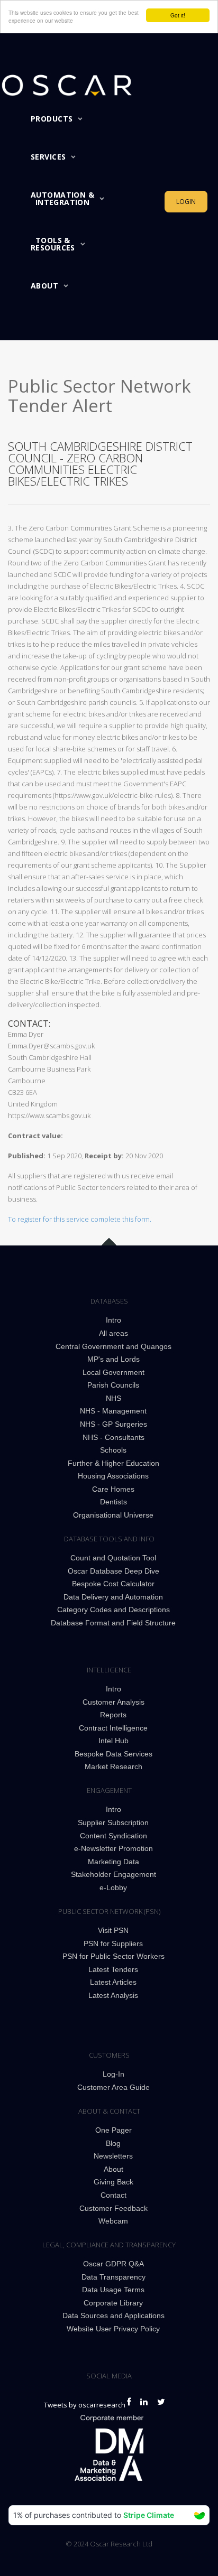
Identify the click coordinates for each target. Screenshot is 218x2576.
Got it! (178, 15)
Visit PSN (113, 1930)
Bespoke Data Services (113, 1754)
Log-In (113, 2074)
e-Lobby (113, 1887)
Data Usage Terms (113, 2290)
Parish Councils (113, 1385)
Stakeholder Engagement (113, 1874)
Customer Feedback (113, 2208)
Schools (113, 1450)
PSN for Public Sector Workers (113, 1956)
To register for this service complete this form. (80, 1219)
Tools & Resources (53, 244)
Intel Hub (113, 1741)
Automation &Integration (62, 198)
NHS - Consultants (113, 1437)
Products (52, 119)
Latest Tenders (113, 1969)
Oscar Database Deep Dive (113, 1571)
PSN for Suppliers (113, 1943)
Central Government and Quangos (113, 1346)
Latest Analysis (113, 1995)
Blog (113, 2143)
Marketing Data (113, 1862)
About (44, 286)
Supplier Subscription (113, 1822)
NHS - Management (113, 1411)
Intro (113, 1320)
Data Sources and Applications (113, 2315)
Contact (113, 2195)
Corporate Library (113, 2303)
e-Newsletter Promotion (113, 1848)
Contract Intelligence (113, 1728)
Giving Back (113, 2182)
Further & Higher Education (113, 1463)
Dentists (113, 1502)
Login (186, 202)
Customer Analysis (113, 1702)
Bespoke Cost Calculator (113, 1584)
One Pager (113, 2130)
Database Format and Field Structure (113, 1623)
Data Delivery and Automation (113, 1597)
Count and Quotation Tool (113, 1558)
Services (48, 157)
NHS (113, 1398)
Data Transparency (113, 2277)
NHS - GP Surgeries (113, 1424)
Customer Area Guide (113, 2087)
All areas (113, 1333)
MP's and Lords (113, 1359)
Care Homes (113, 1489)
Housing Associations (113, 1476)
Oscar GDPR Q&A (113, 2264)
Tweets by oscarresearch (85, 2405)
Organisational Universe (113, 1515)
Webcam (113, 2221)
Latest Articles (113, 1982)
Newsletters (113, 2156)
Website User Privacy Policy (113, 2329)
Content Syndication (113, 1836)
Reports (113, 1715)
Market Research (113, 1766)
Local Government (113, 1372)
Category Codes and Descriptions (113, 1610)
